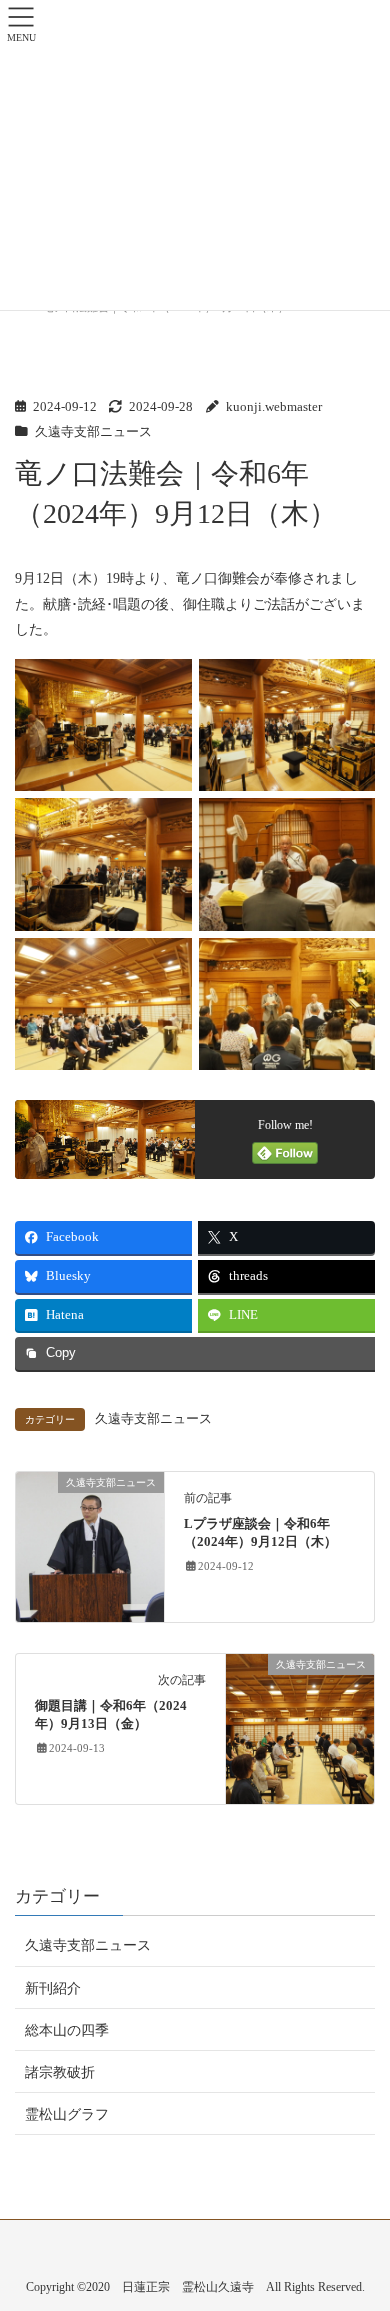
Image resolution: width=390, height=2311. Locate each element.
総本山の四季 (67, 2030)
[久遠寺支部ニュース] (90, 1545)
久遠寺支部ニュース (93, 432)
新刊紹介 (53, 1988)
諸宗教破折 (60, 2072)
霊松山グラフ (67, 2114)
